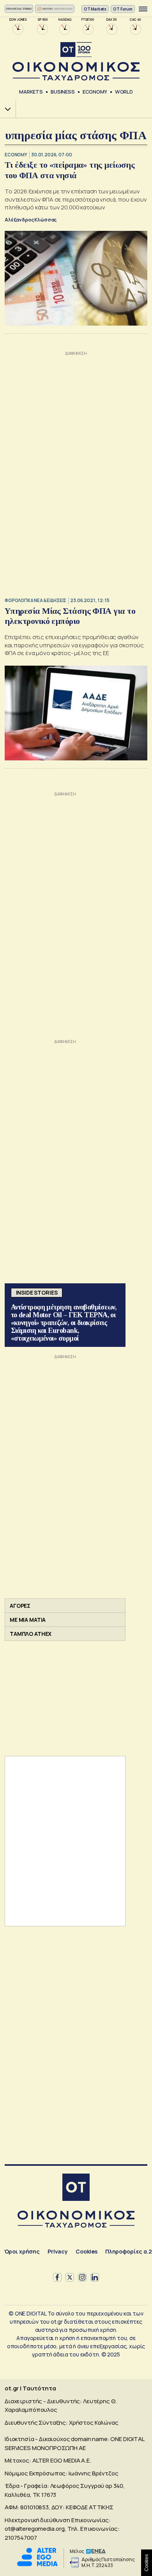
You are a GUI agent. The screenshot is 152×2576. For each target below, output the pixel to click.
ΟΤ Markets (95, 9)
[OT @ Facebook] (57, 2277)
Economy (95, 92)
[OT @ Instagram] (82, 2277)
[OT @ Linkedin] (95, 2277)
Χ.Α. (5, 109)
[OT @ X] (70, 2277)
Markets (31, 92)
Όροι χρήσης (22, 2251)
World (124, 92)
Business (63, 92)
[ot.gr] (76, 61)
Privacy (58, 2251)
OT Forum (123, 9)
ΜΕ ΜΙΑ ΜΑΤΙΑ (28, 1620)
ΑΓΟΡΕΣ (20, 1606)
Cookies (87, 2251)
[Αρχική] (76, 2188)
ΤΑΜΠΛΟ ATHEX (31, 1634)
